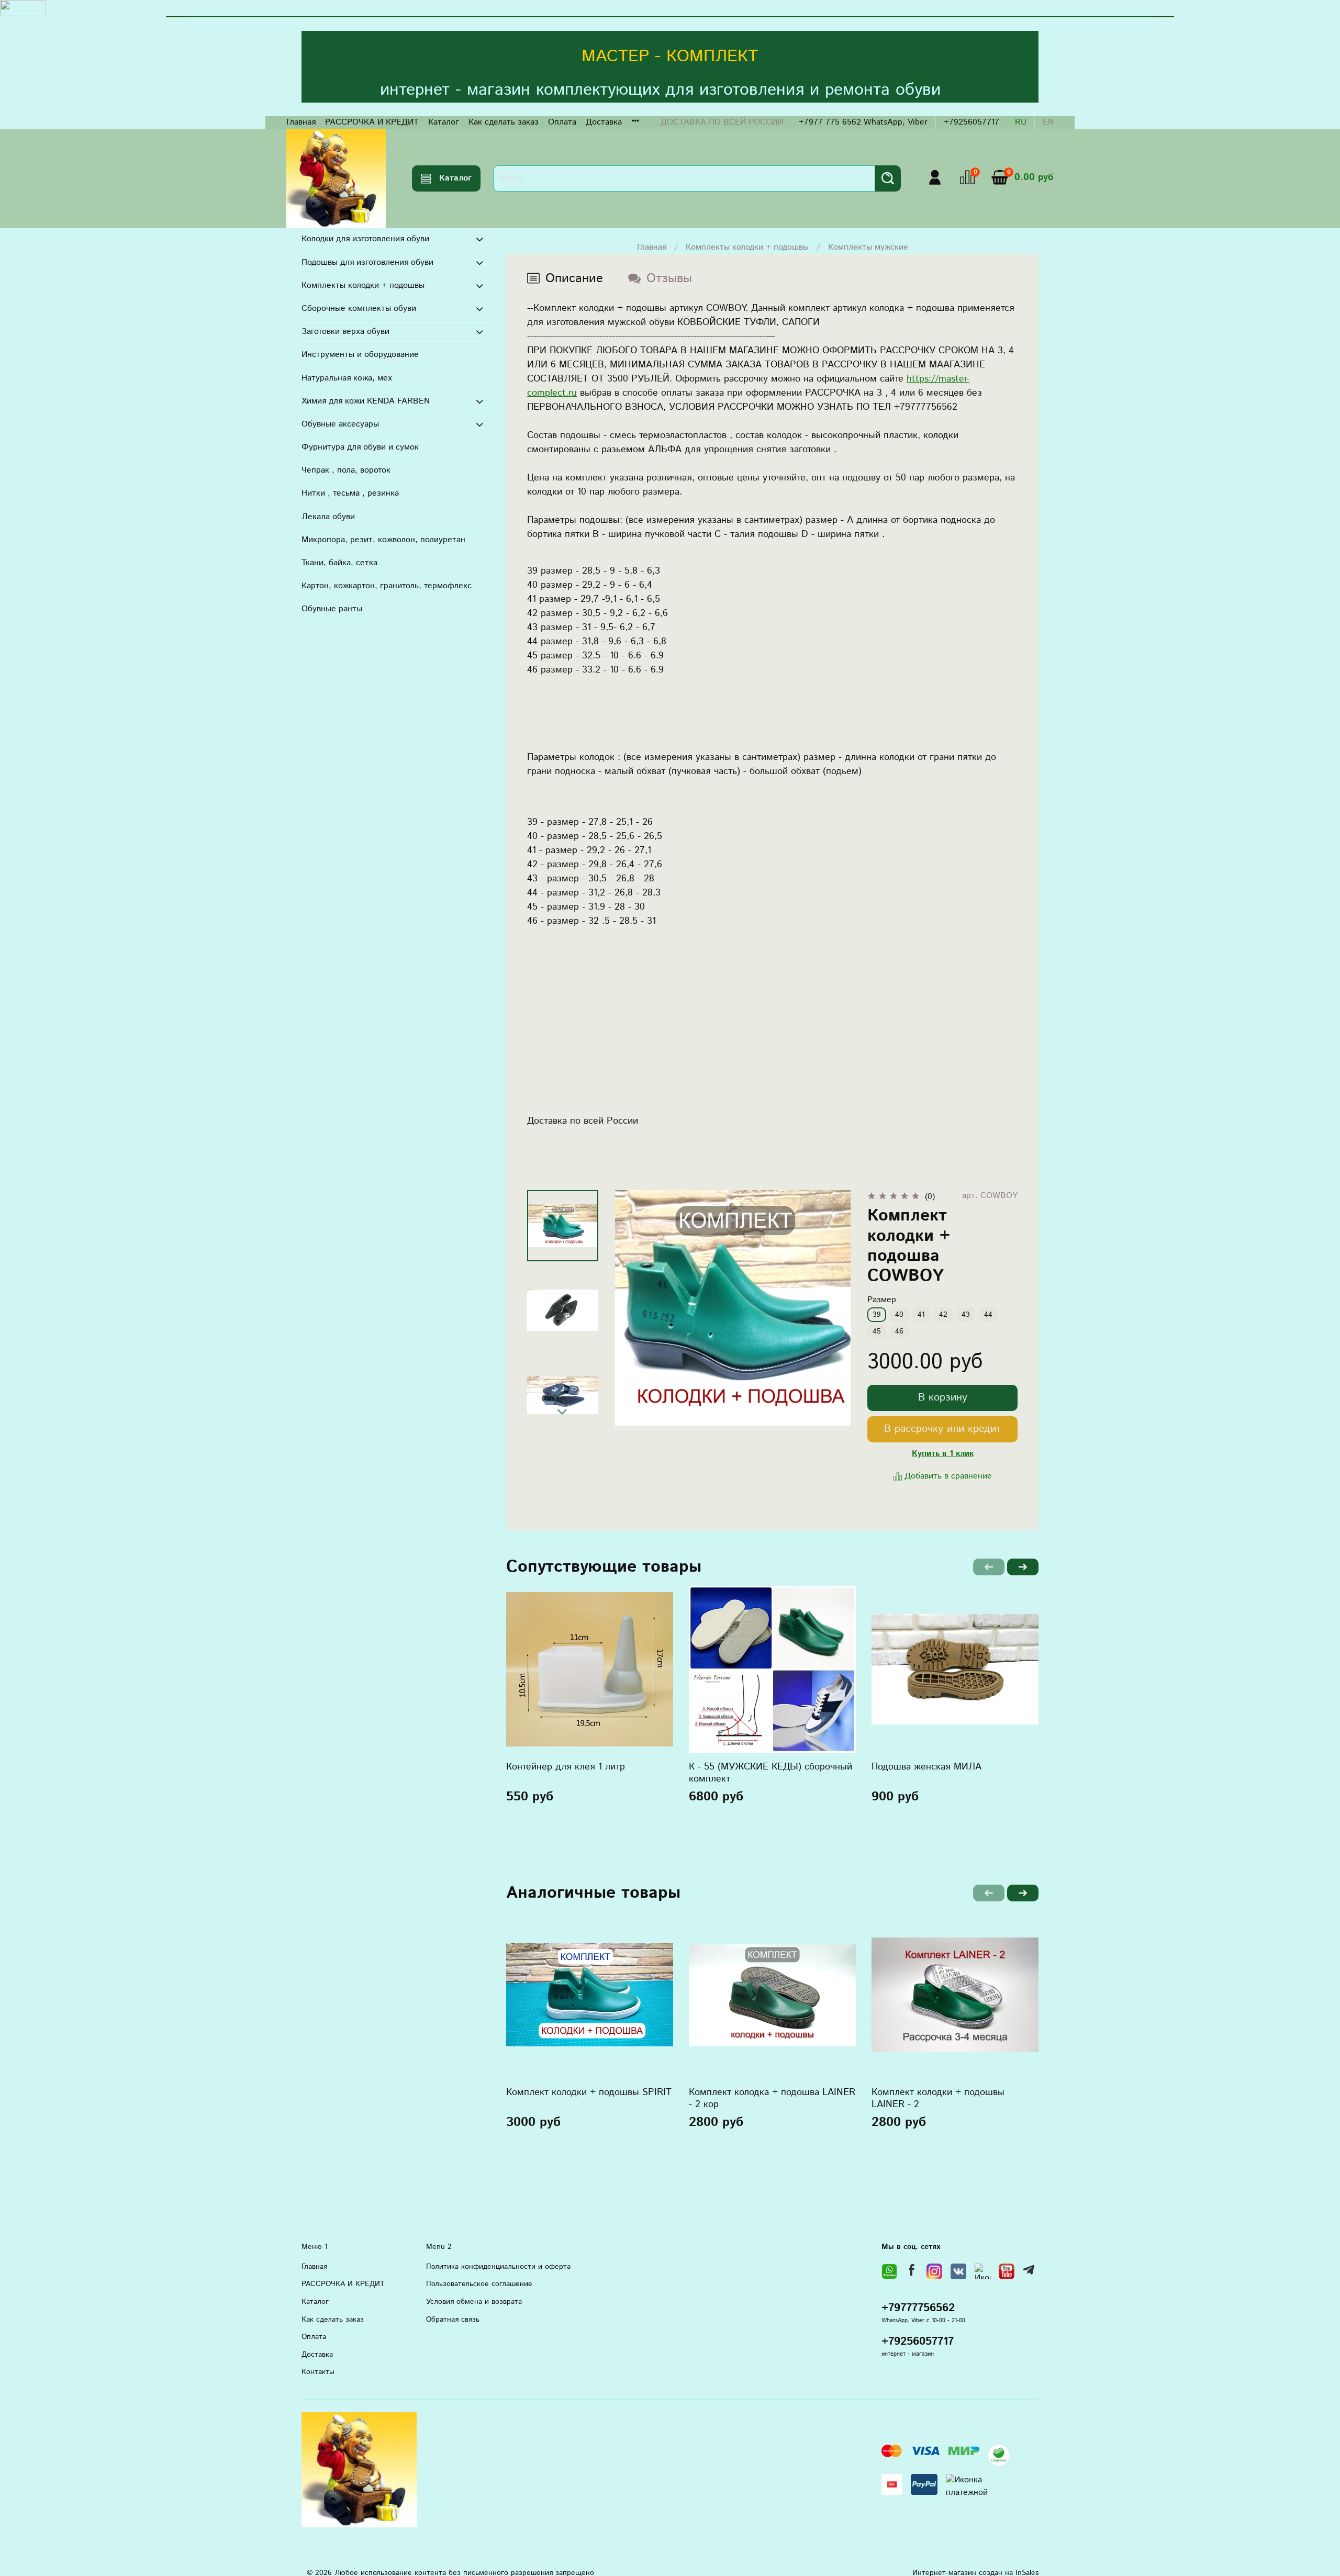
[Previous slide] (636, 1308)
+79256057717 (971, 122)
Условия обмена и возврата (474, 2302)
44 (988, 1315)
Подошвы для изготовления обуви (367, 262)
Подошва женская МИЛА (926, 1767)
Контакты (318, 2372)
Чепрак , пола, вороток (346, 470)
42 (943, 1315)
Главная (301, 122)
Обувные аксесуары (340, 424)
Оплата (562, 122)
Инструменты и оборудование (360, 355)
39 (877, 1315)
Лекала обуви (328, 517)
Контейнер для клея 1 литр (566, 1767)
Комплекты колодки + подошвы (747, 247)
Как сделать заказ (504, 122)
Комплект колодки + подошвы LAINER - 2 (938, 2098)
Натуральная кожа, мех (347, 378)
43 (966, 1315)
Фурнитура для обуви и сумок (360, 447)
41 (921, 1315)
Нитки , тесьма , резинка (350, 493)
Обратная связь (453, 2320)
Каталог (444, 122)
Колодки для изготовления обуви (365, 239)
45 (877, 1331)
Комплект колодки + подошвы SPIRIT (589, 2092)
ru (1021, 122)
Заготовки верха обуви (345, 332)
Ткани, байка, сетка (339, 563)
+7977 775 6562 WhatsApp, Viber (863, 122)
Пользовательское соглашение (479, 2284)
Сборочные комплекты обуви (359, 309)
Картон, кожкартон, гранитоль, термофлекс (387, 586)
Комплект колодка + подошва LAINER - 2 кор (772, 2098)
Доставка (604, 122)
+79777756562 (918, 2308)
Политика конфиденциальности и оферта (498, 2267)
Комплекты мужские (868, 247)
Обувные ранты (332, 609)
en (1048, 122)
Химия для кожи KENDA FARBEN (366, 401)
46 (899, 1331)
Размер (882, 1300)
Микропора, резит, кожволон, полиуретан (383, 540)
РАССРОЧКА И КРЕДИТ (372, 122)
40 (899, 1315)
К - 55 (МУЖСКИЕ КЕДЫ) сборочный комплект (770, 1773)
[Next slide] (563, 1412)
